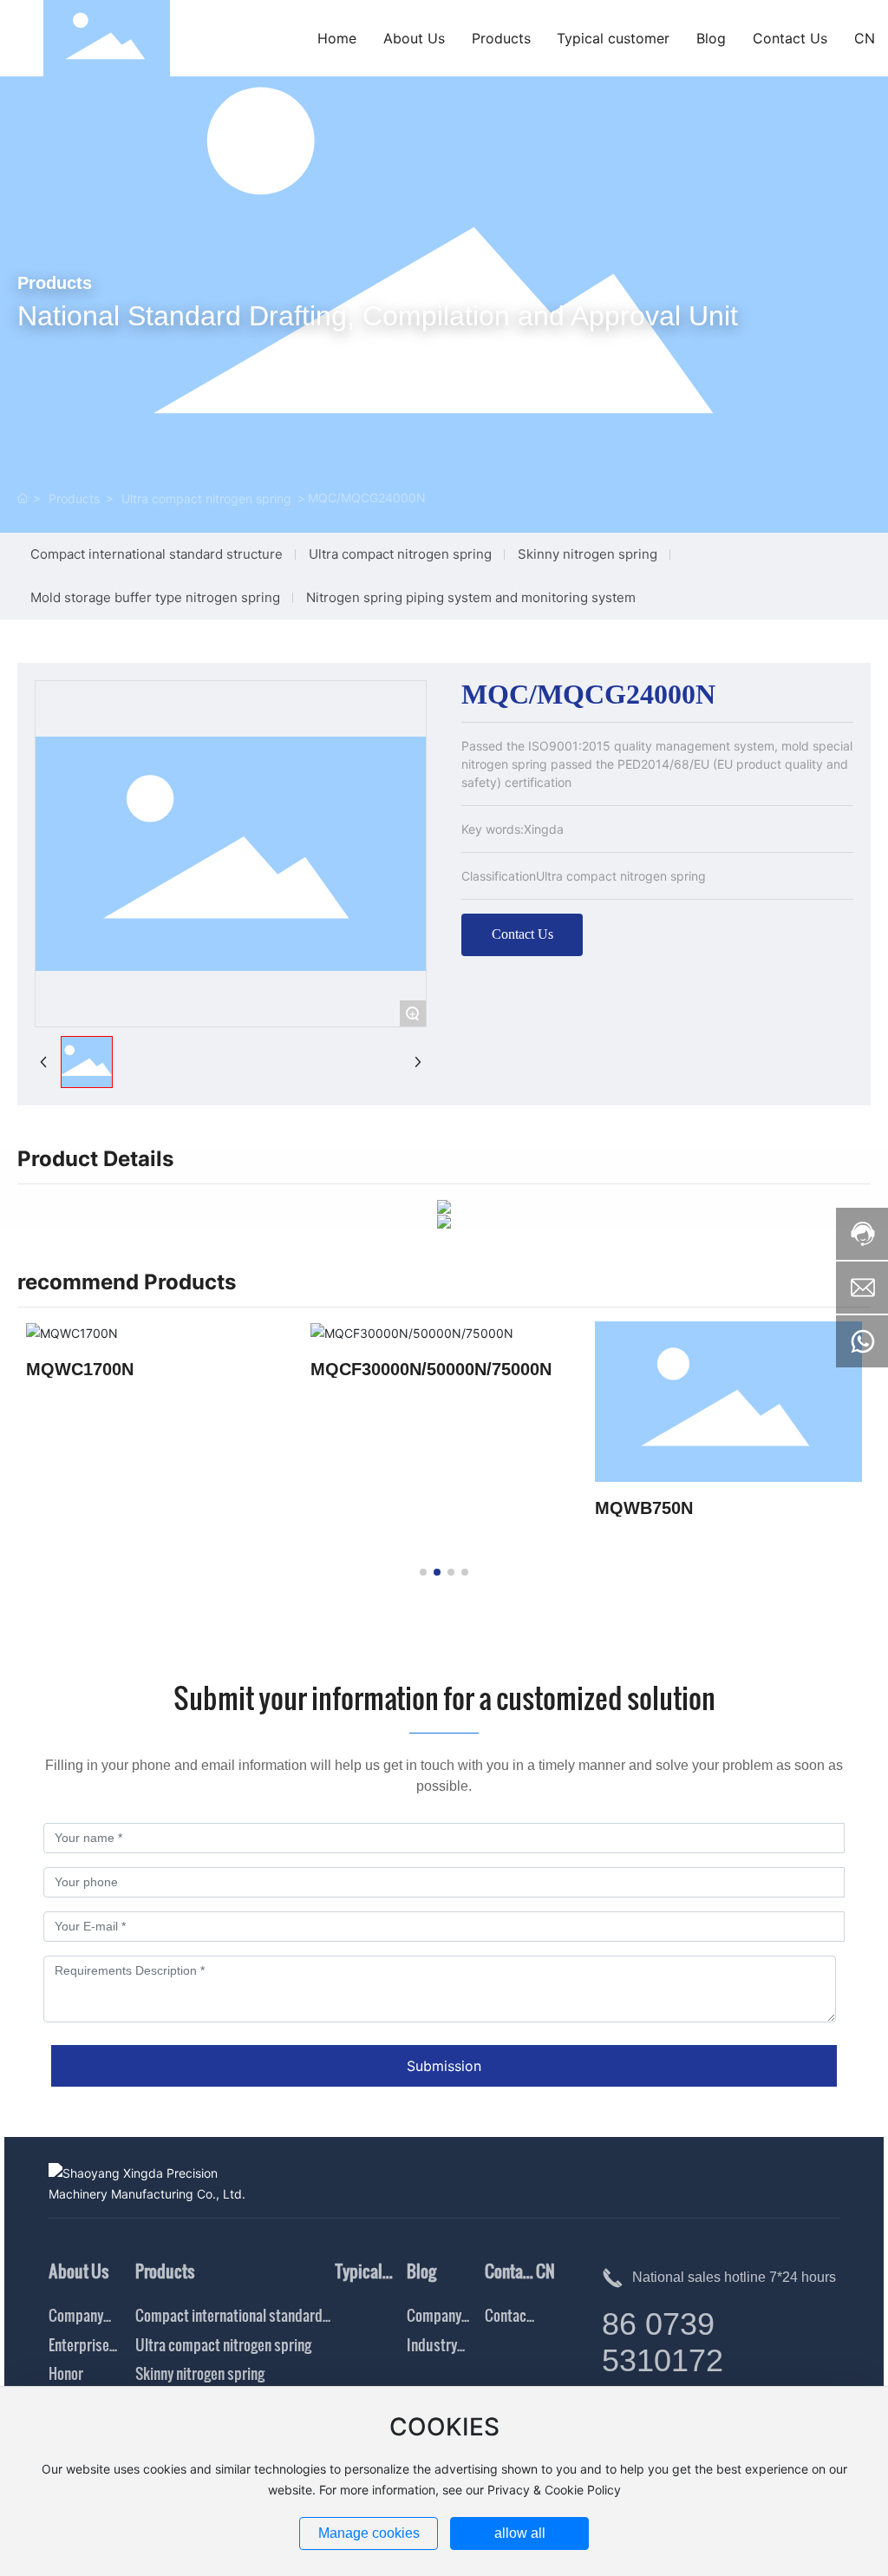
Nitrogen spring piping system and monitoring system (471, 597)
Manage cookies (369, 2533)
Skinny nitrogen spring (588, 554)
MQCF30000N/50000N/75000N (431, 1369)
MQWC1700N (80, 1369)
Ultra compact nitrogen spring (206, 498)
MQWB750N (644, 1508)
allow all (520, 2533)
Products (74, 498)
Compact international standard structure (157, 554)
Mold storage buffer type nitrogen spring (155, 597)
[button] (423, 1572)
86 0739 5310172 (663, 2342)
